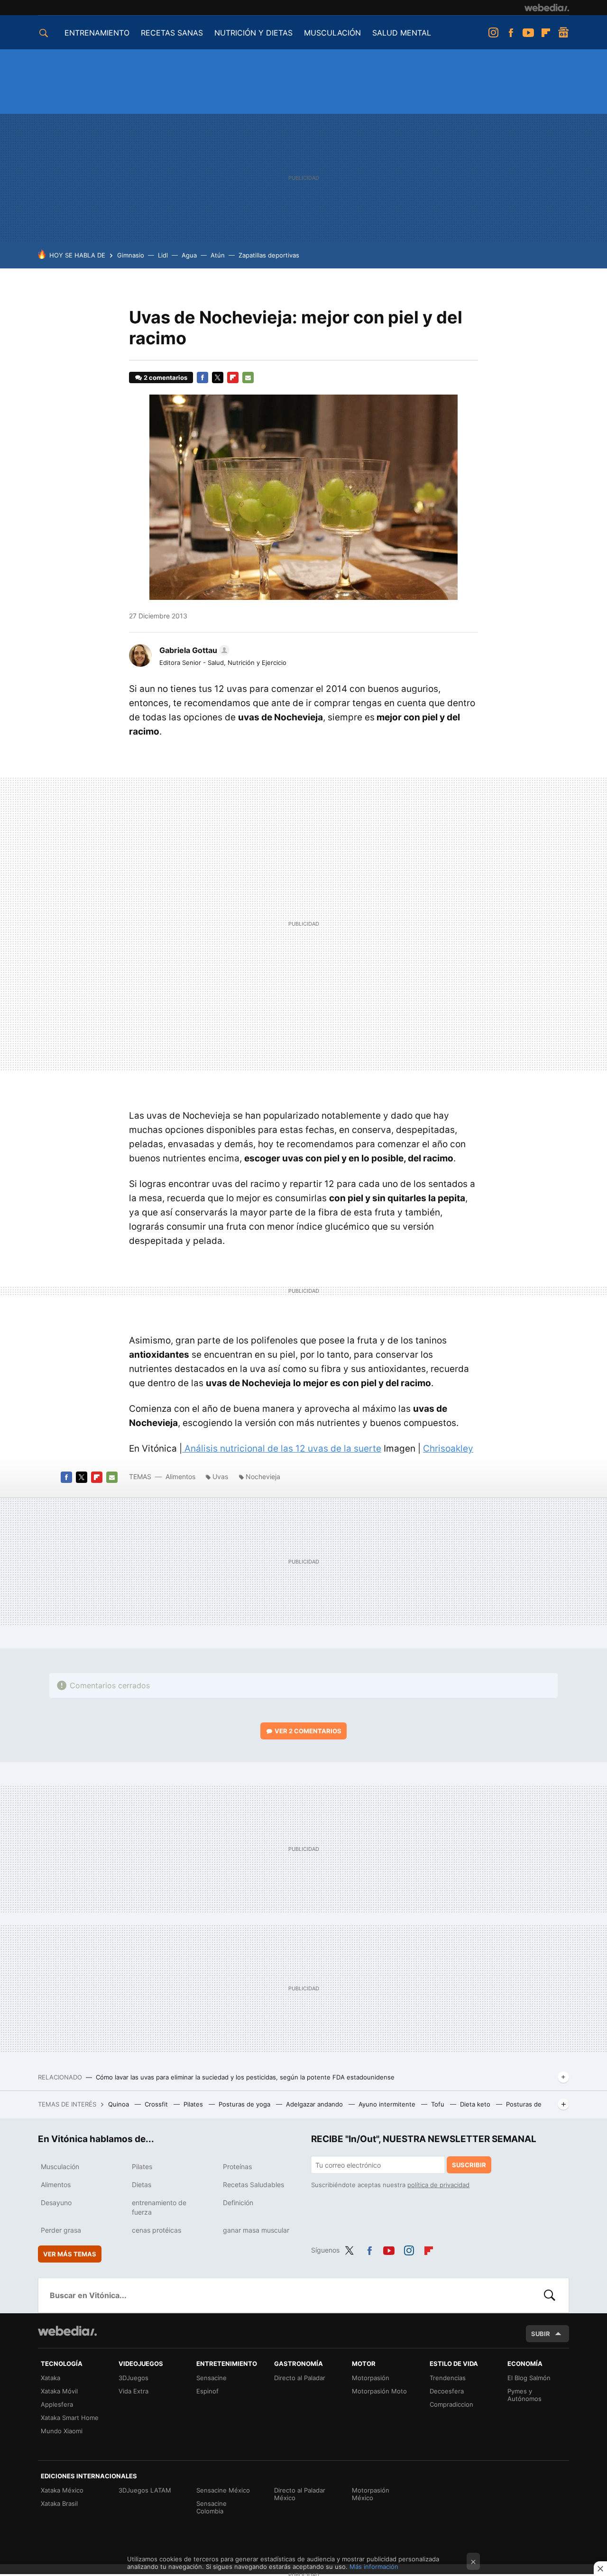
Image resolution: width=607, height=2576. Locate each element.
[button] (193, 650)
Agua (189, 255)
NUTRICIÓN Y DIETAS (253, 33)
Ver (308, 1731)
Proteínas (237, 2167)
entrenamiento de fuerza (159, 2207)
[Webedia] (547, 8)
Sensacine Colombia (212, 2507)
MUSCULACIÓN (332, 33)
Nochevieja (263, 1477)
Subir (541, 2334)
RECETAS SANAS (172, 33)
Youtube (528, 33)
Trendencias (448, 2378)
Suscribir (469, 2165)
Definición (238, 2203)
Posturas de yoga (245, 2104)
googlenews (563, 33)
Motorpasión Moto (379, 2391)
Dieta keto (476, 2104)
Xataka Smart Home (70, 2418)
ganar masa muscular (256, 2230)
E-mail (248, 377)
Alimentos (180, 1477)
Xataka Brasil (59, 2503)
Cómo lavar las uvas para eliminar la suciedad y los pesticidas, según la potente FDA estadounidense (245, 2077)
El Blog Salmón (529, 2378)
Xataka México (62, 2490)
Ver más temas (70, 2254)
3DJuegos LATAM (145, 2490)
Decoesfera (447, 2391)
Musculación (60, 2167)
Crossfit (157, 2104)
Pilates (194, 2104)
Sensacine (212, 2378)
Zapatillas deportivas (269, 255)
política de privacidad (438, 2185)
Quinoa (120, 2104)
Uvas (220, 1477)
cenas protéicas (156, 2230)
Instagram (493, 33)
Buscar (550, 2295)
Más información (374, 2567)
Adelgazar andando (315, 2104)
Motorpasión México (371, 2494)
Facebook (511, 33)
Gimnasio (131, 255)
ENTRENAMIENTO (97, 33)
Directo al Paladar (300, 2378)
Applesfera (57, 2404)
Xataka (51, 2378)
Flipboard (546, 33)
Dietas (142, 2185)
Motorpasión (371, 2378)
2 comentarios (166, 377)
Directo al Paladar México (300, 2494)
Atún (218, 255)
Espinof (207, 2391)
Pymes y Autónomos (524, 2395)
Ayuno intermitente (388, 2104)
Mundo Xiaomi (62, 2431)
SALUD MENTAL (402, 33)
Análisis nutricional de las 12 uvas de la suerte (282, 1449)
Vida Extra (133, 2391)
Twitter (218, 377)
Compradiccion (451, 2404)
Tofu (439, 2104)
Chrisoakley (448, 1449)
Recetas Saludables (253, 2185)
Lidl (163, 255)
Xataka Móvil (59, 2391)
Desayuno (56, 2203)
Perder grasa (61, 2230)
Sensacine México (223, 2490)
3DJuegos (133, 2378)
